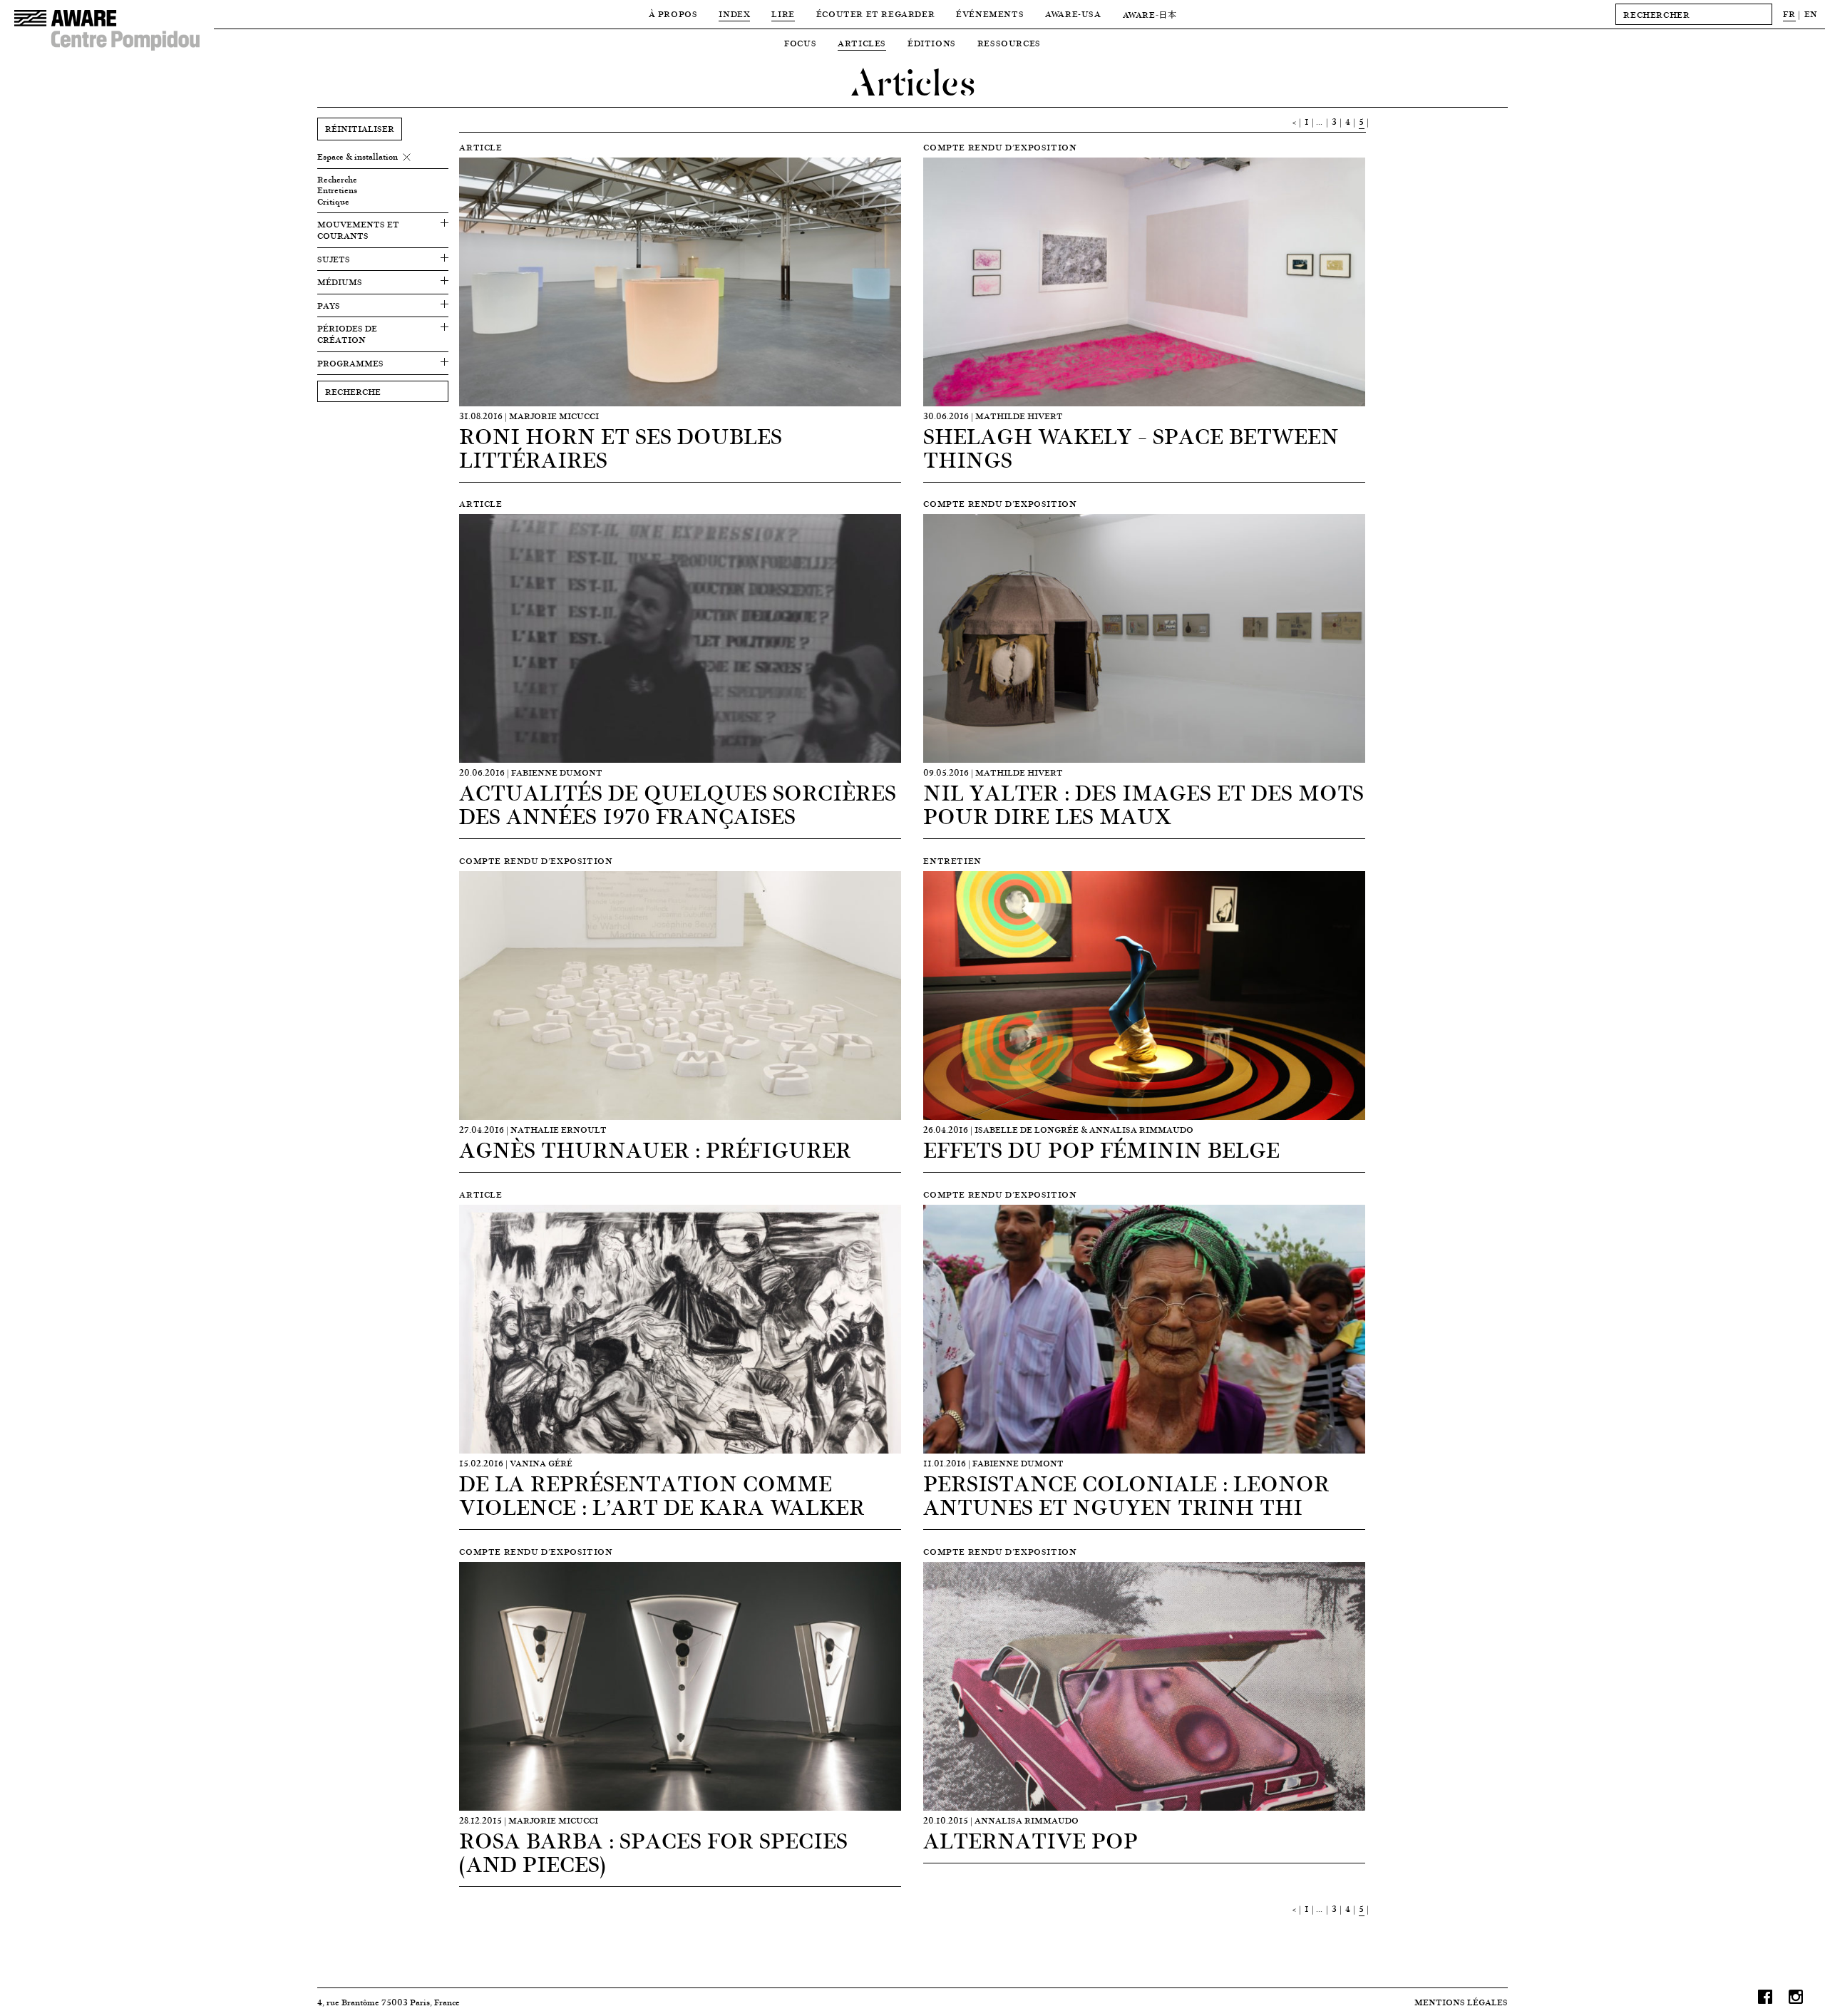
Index (734, 14)
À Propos (673, 14)
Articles (862, 43)
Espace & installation (358, 157)
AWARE (1150, 15)
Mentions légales (1461, 2002)
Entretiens (337, 190)
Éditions (932, 43)
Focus (800, 43)
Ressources (1009, 43)
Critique (333, 202)
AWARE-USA (1073, 14)
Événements (990, 14)
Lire (783, 14)
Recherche (337, 180)
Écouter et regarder (875, 14)
